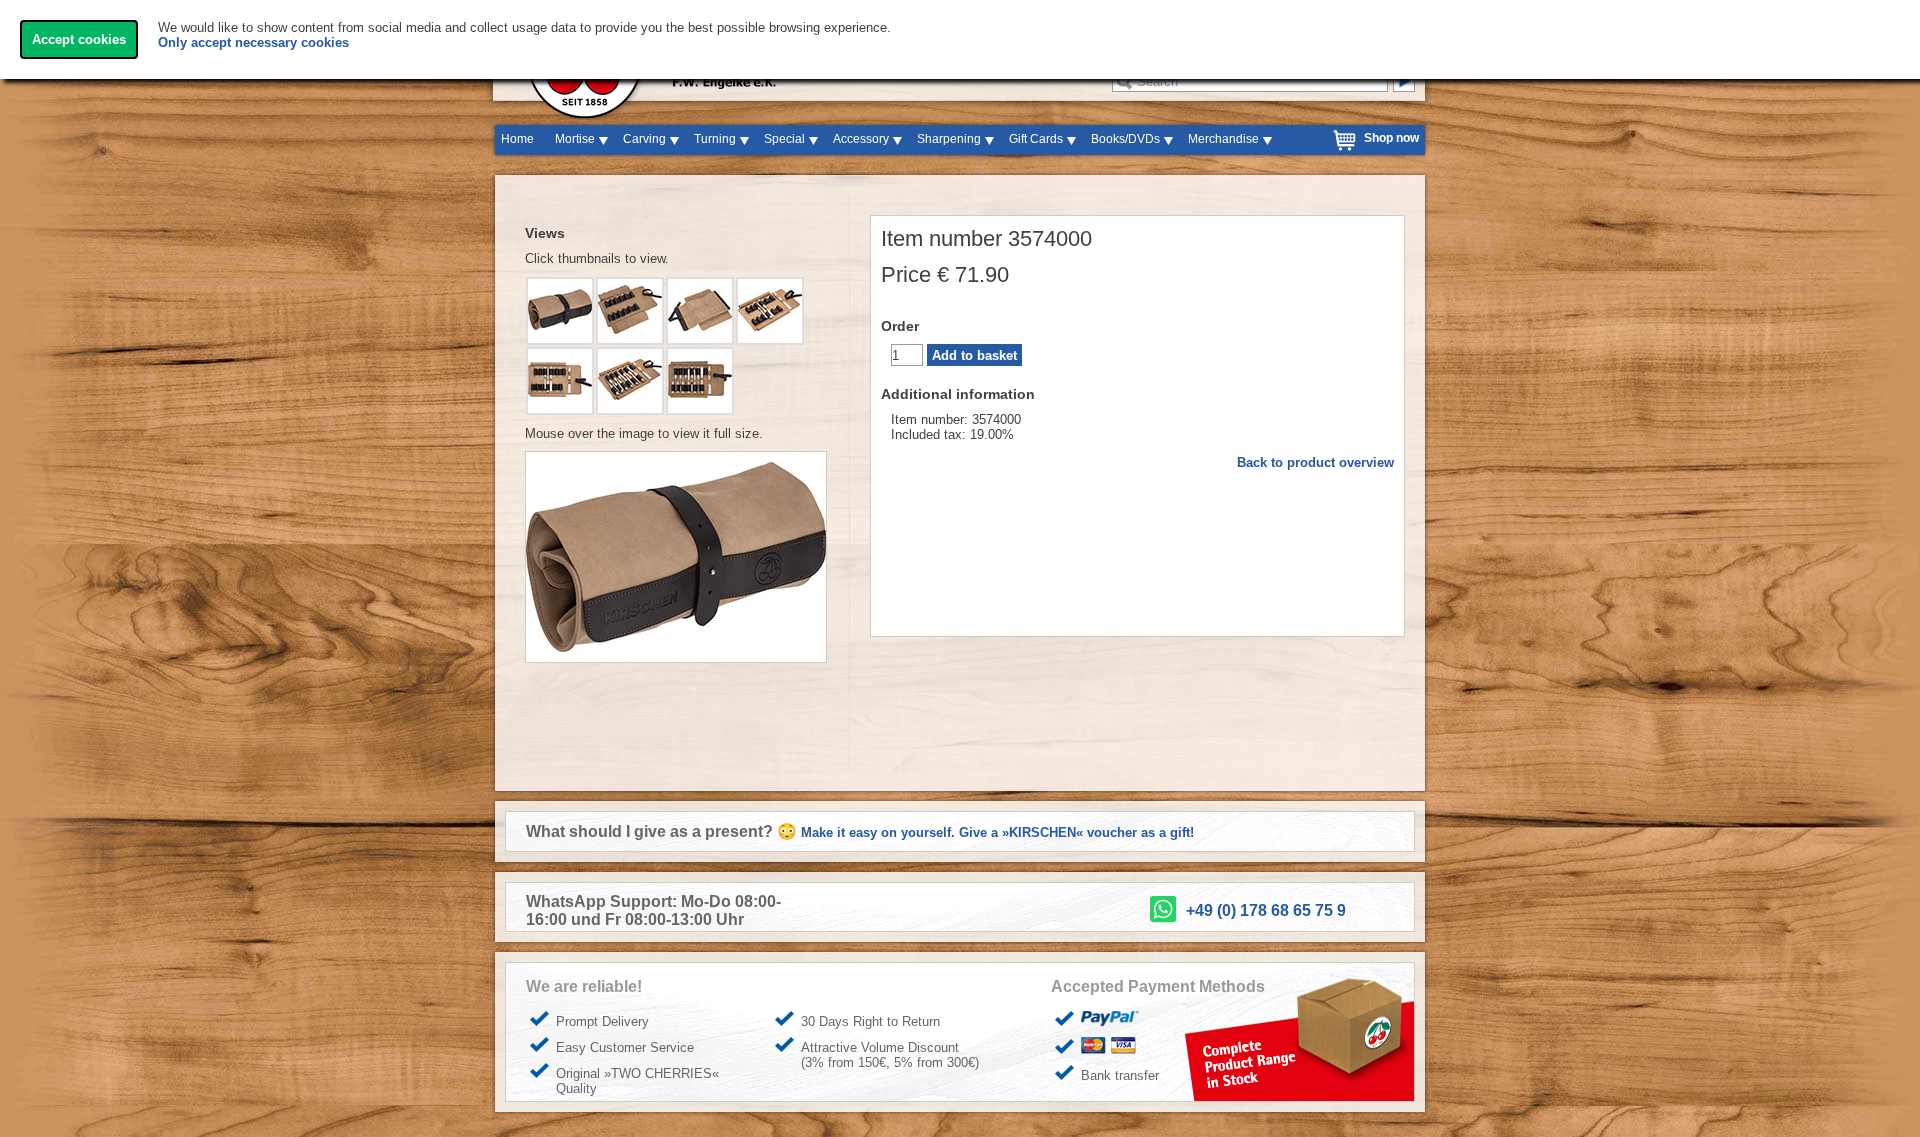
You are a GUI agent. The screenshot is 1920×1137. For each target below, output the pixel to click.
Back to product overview (1315, 462)
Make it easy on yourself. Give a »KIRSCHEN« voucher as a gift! (997, 832)
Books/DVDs (1125, 139)
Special (784, 139)
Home (517, 139)
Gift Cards (1036, 139)
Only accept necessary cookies (253, 42)
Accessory (861, 139)
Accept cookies (79, 39)
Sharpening (949, 139)
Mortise (575, 139)
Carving (644, 139)
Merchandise (1223, 139)
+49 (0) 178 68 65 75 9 (1266, 910)
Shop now (1391, 138)
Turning (715, 139)
